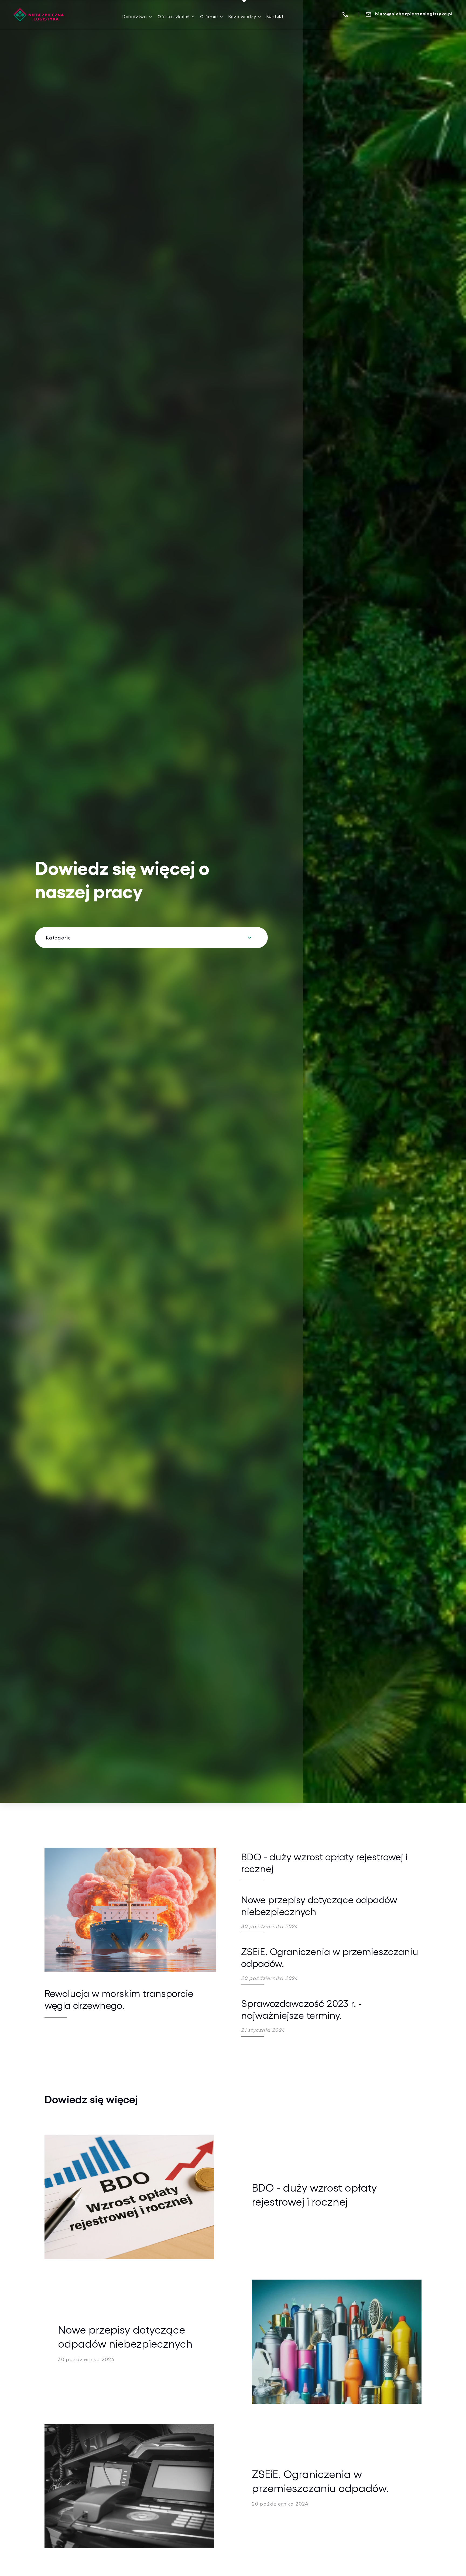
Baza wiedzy (242, 16)
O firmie (209, 16)
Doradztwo (135, 16)
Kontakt (275, 16)
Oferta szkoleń (174, 16)
